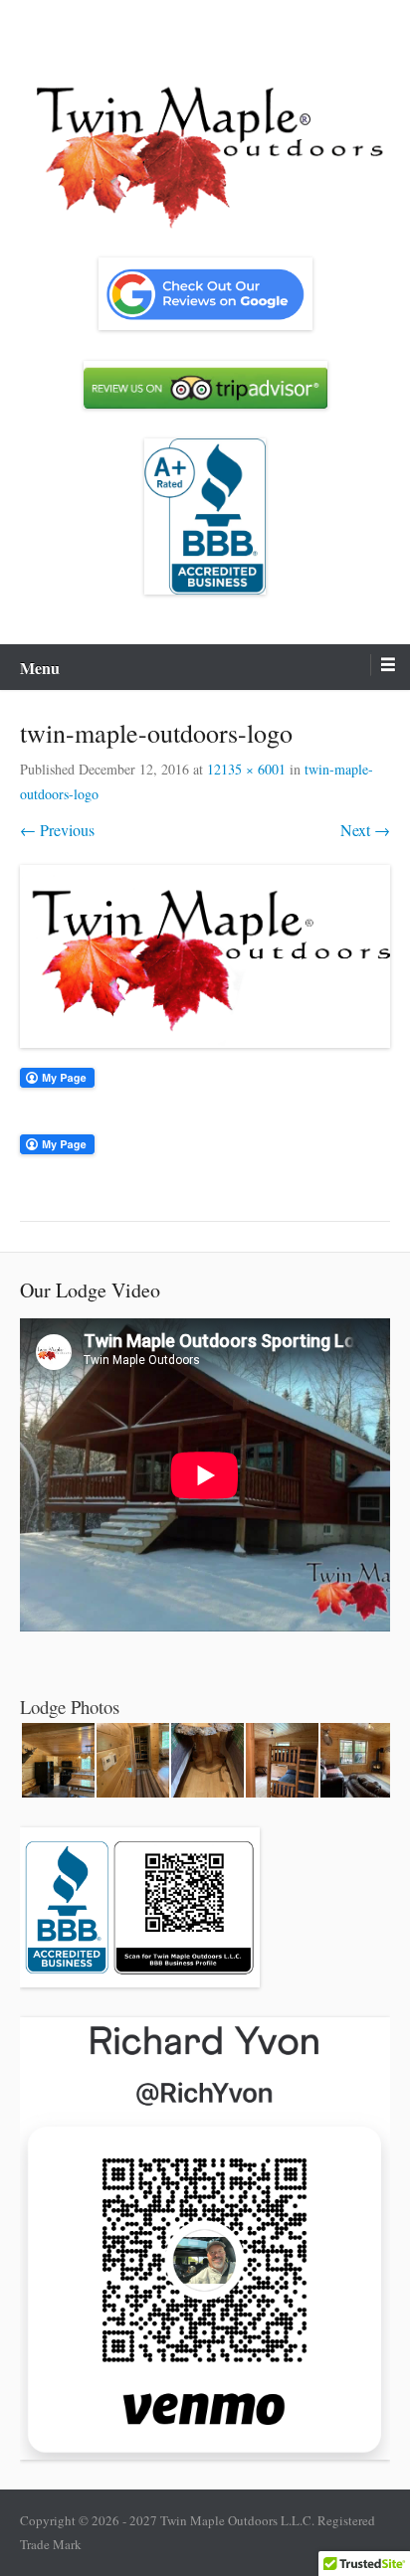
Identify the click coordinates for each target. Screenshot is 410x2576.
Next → (365, 830)
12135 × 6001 (246, 769)
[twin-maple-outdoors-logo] (205, 956)
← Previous (57, 830)
